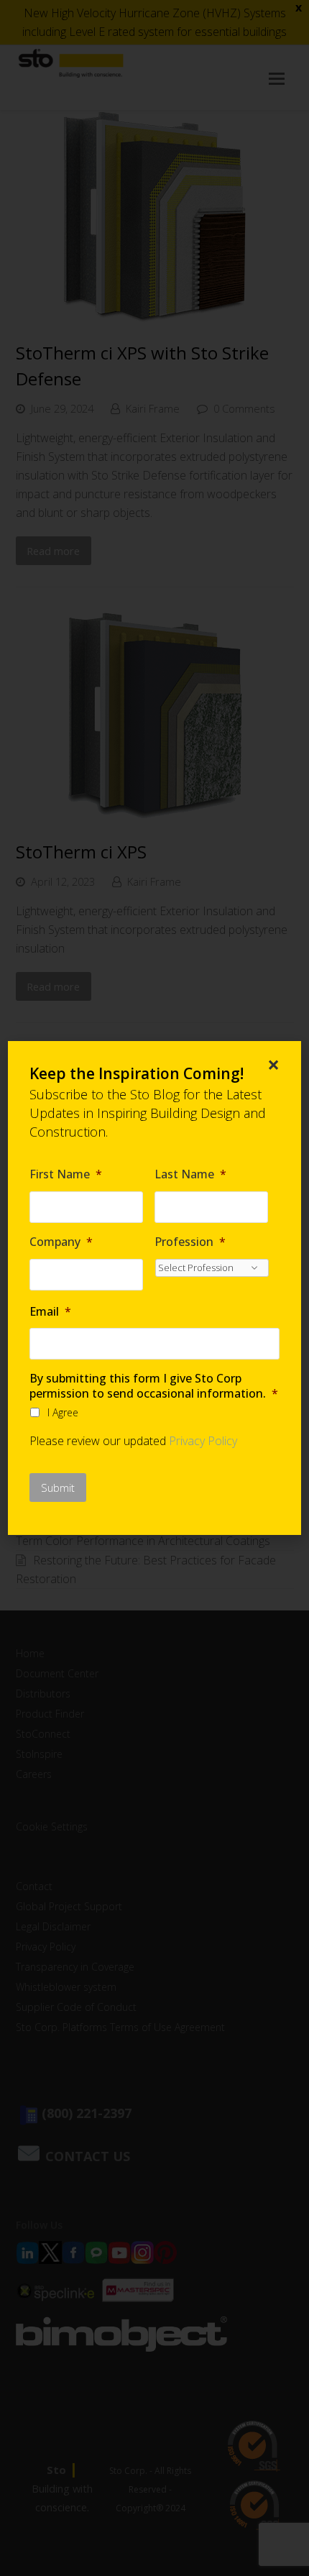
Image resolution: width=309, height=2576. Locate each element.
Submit (58, 1488)
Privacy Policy (203, 1441)
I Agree (63, 1412)
